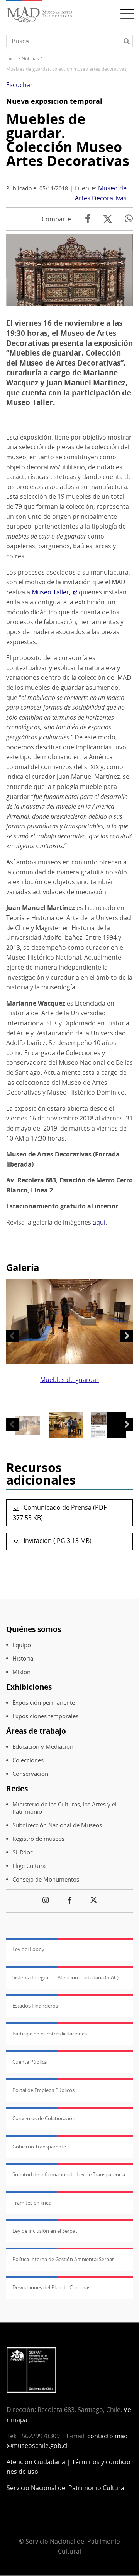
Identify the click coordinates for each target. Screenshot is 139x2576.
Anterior (12, 1336)
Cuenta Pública (30, 2062)
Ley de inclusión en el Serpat (45, 2231)
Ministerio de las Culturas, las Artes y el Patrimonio (64, 1808)
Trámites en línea (32, 2203)
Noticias (30, 59)
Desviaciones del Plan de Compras (51, 2287)
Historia (23, 1658)
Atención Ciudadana (36, 2462)
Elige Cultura (29, 1866)
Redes (17, 1788)
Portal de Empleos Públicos (43, 2090)
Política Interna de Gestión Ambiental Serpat (63, 2259)
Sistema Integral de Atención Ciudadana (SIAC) (65, 1977)
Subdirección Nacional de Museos (57, 1825)
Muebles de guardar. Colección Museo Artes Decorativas (68, 140)
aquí (99, 1222)
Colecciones (28, 1760)
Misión (21, 1672)
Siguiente (127, 1336)
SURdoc (23, 1852)
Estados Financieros (35, 2006)
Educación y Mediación (43, 1747)
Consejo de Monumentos (46, 1879)
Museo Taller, (51, 592)
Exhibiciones (29, 1687)
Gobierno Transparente (39, 2147)
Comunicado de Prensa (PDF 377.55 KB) (60, 1513)
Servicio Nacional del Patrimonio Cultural (66, 2488)
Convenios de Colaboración (44, 2118)
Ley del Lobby (28, 1949)
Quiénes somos (34, 1629)
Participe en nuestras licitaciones (50, 2034)
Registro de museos (38, 1839)
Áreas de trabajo (36, 1731)
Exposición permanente (44, 1703)
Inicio (12, 59)
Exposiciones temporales (45, 1716)
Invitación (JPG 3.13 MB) (57, 1541)
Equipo (22, 1645)
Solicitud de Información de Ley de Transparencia (69, 2174)
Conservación (30, 1774)
